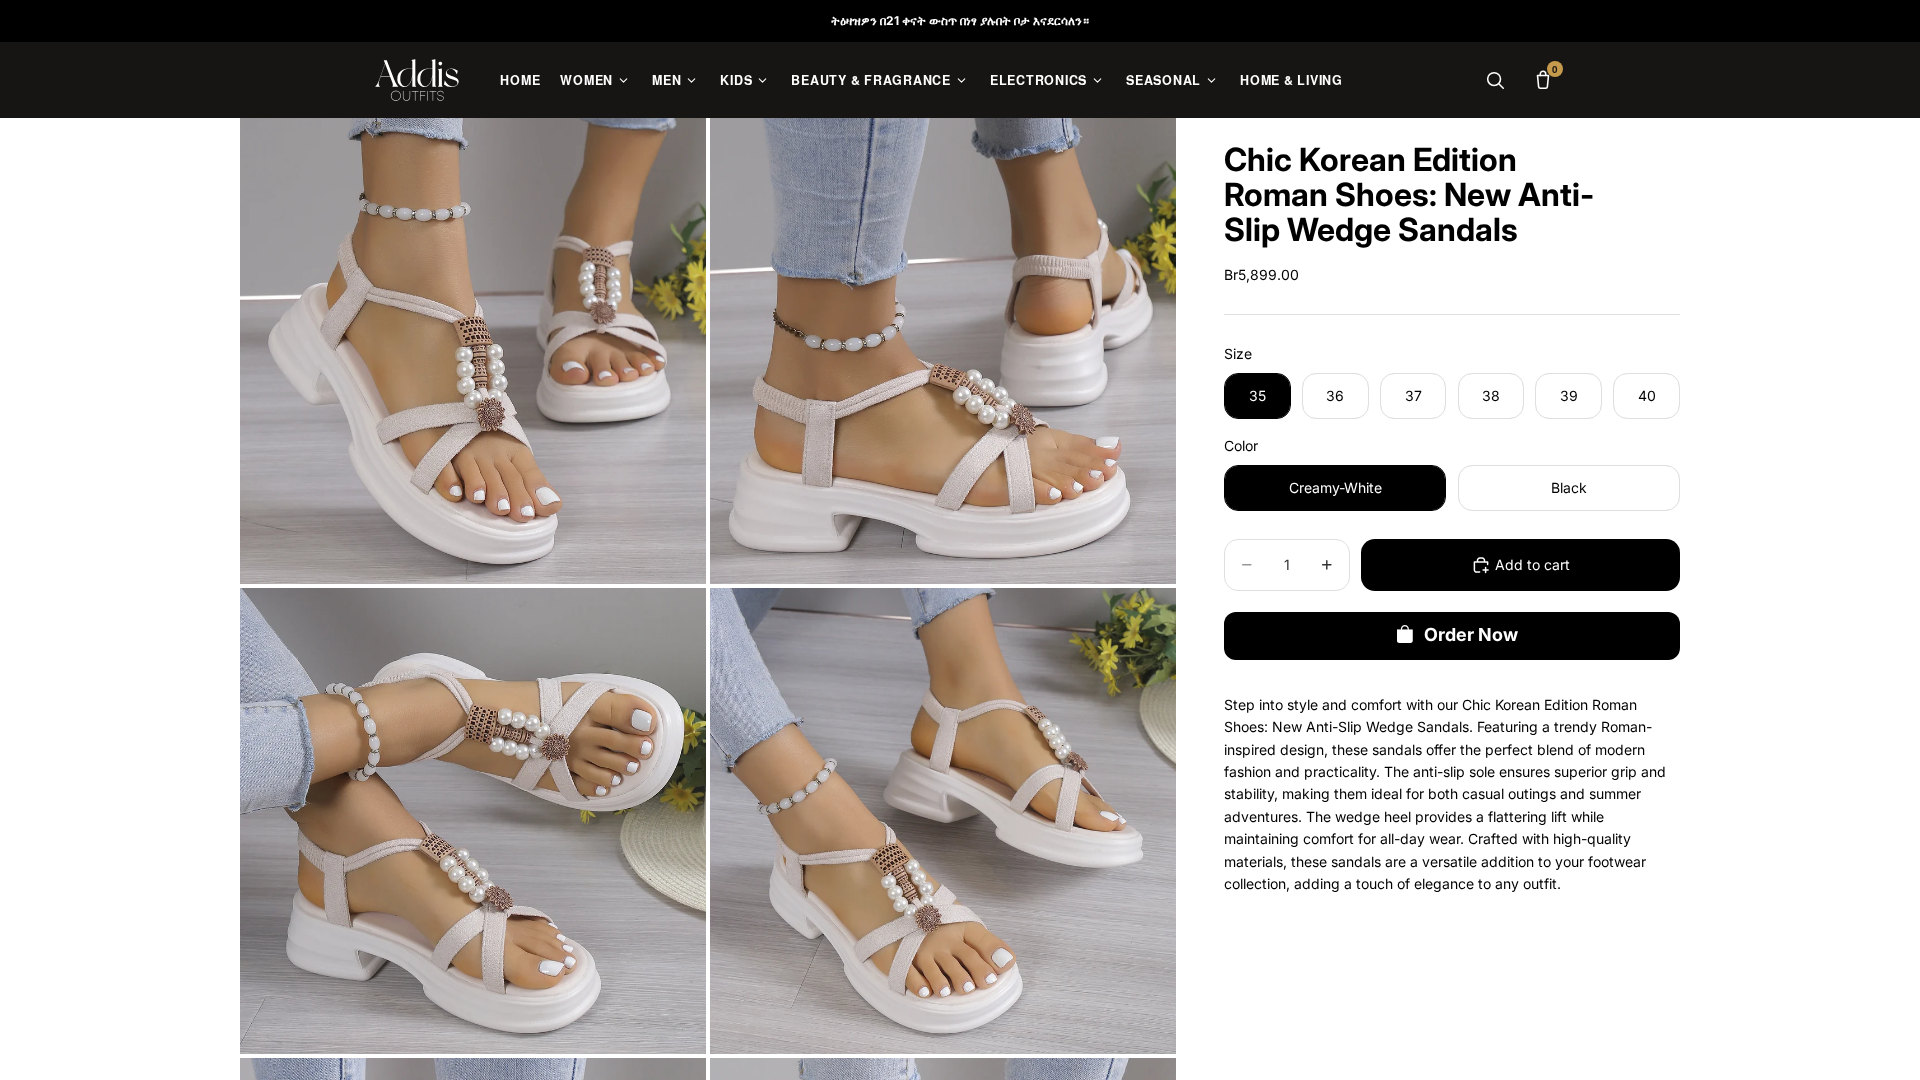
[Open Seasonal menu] (1211, 80)
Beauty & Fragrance (871, 80)
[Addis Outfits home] (417, 80)
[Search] (1495, 80)
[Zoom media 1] (473, 351)
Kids (736, 80)
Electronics (1038, 80)
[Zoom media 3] (473, 821)
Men (666, 80)
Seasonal (1163, 80)
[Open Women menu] (623, 80)
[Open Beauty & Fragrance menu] (961, 80)
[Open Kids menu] (762, 80)
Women (586, 80)
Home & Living (1291, 80)
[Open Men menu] (691, 80)
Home (520, 80)
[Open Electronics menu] (1097, 80)
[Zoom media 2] (943, 351)
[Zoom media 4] (943, 821)
